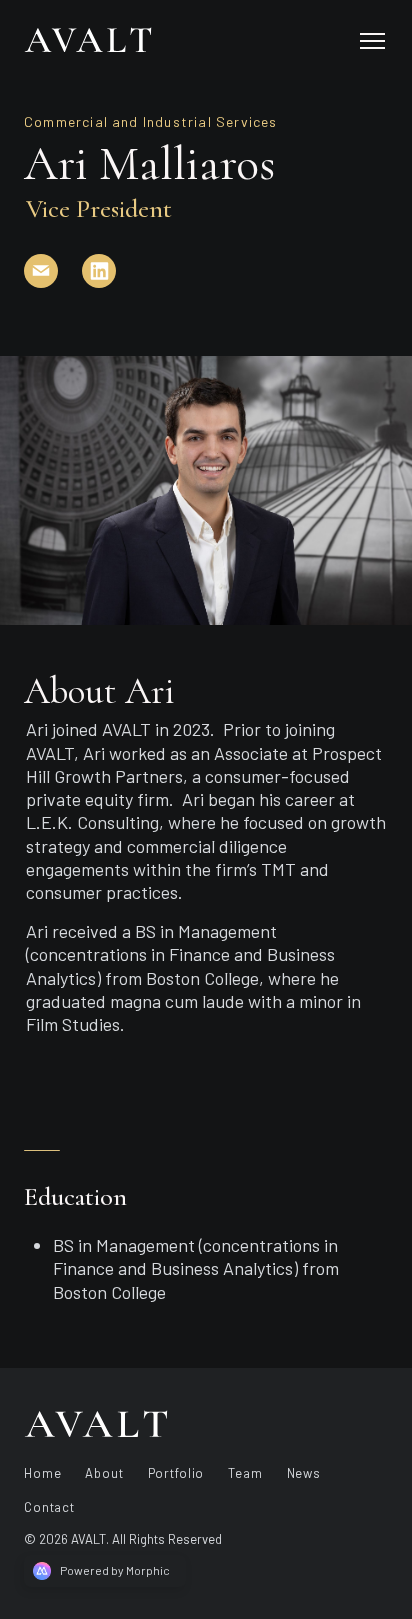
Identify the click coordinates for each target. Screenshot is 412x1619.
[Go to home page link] (96, 1424)
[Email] (53, 283)
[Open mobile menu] (372, 40)
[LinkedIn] (111, 283)
